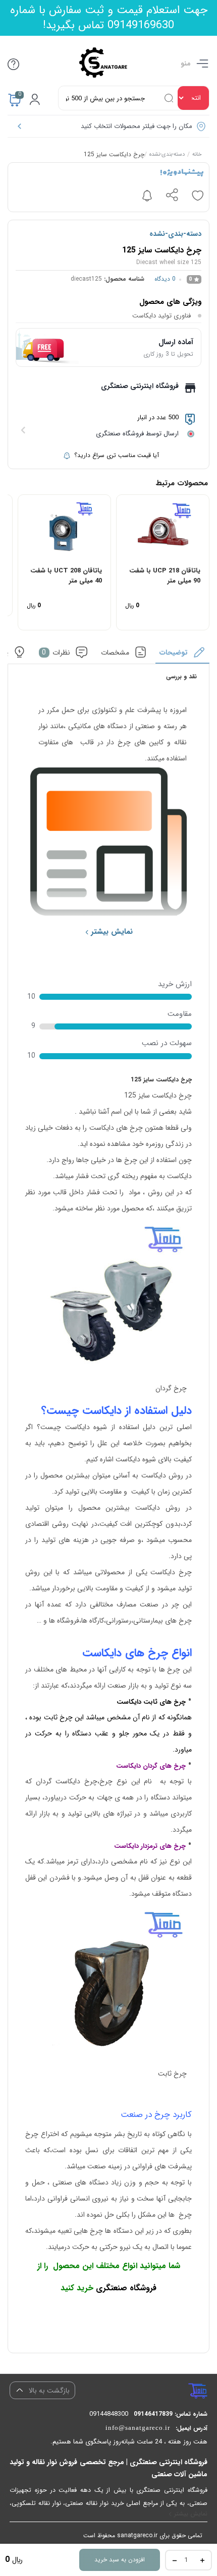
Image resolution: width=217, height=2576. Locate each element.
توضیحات (174, 653)
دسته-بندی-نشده (167, 155)
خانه (197, 155)
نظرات (56, 653)
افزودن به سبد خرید (120, 2560)
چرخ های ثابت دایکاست (151, 1702)
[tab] (182, 655)
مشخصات (115, 653)
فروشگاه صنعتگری (126, 2288)
